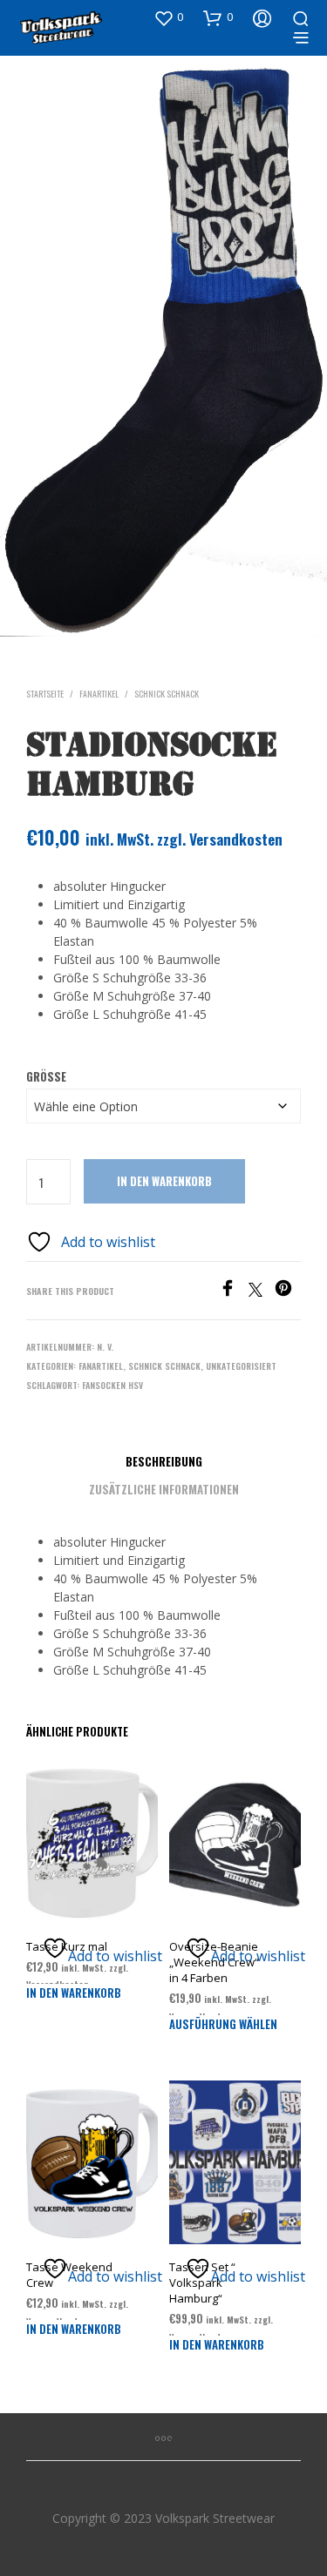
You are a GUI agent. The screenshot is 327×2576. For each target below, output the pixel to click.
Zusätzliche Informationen (164, 1489)
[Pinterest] (288, 1291)
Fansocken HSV (112, 1385)
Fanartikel (99, 694)
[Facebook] (234, 1291)
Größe (46, 1076)
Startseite (45, 694)
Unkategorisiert (241, 1366)
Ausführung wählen (223, 2024)
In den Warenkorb (164, 1181)
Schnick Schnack (167, 694)
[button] (168, 17)
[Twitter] (262, 1291)
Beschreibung (164, 1461)
